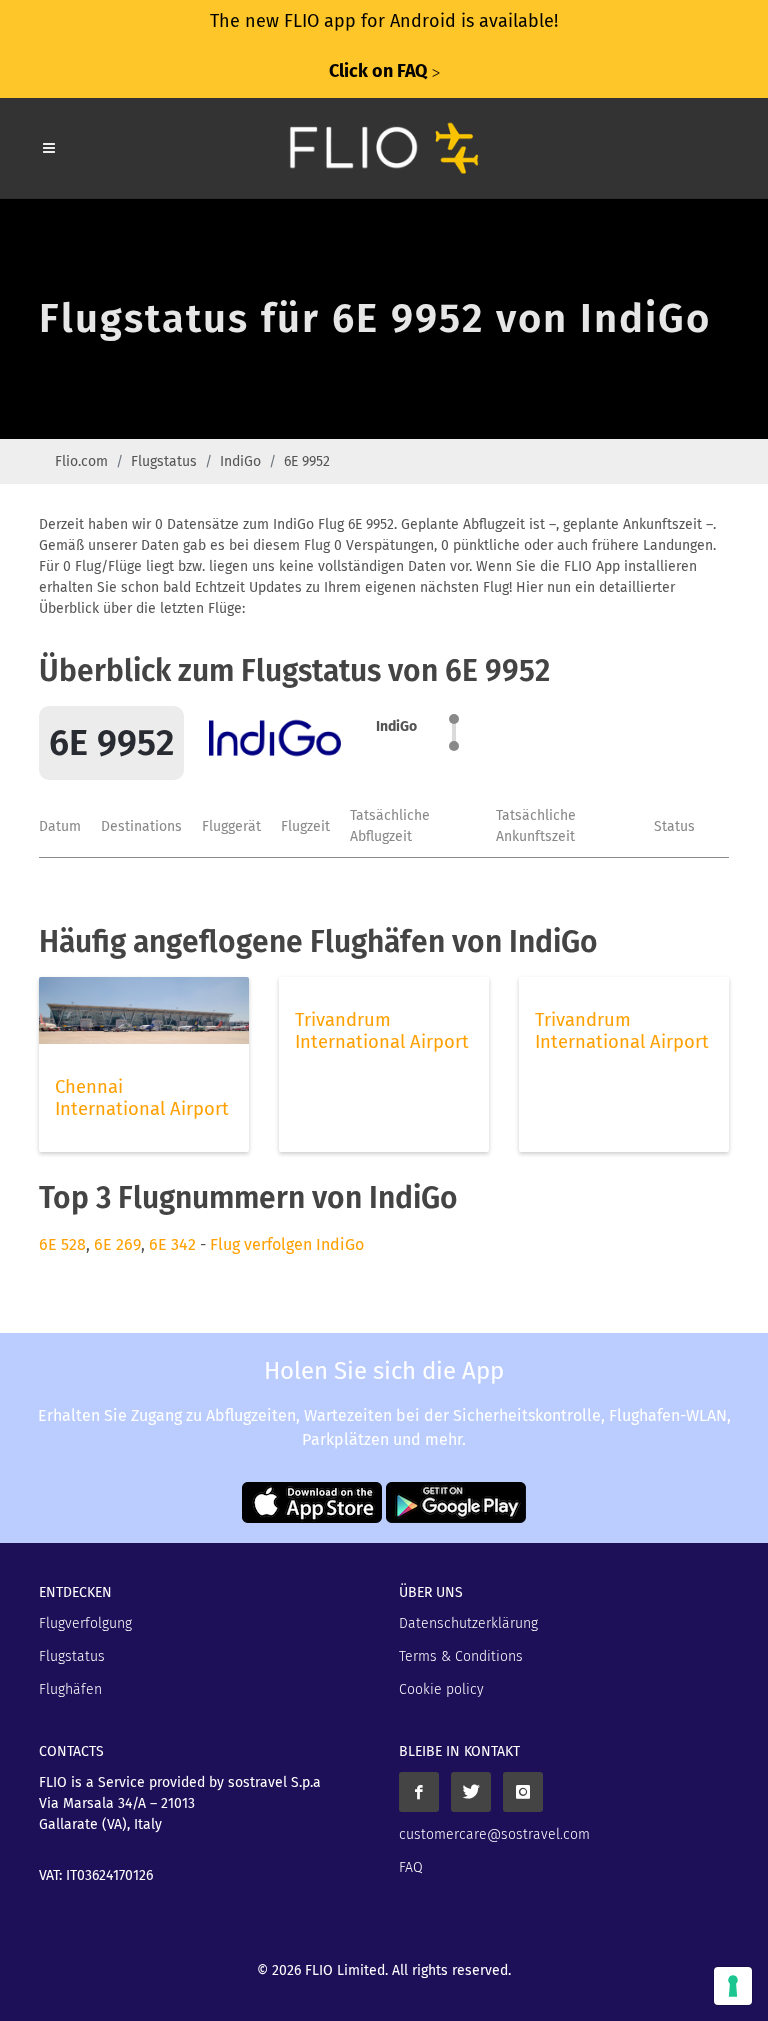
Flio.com (81, 461)
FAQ (411, 1867)
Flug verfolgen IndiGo (287, 1244)
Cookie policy (441, 1689)
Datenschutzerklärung (468, 1623)
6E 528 (62, 1244)
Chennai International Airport (142, 1098)
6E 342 (172, 1244)
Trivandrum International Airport (382, 1031)
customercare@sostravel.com (494, 1834)
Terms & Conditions (461, 1656)
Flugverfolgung (85, 1623)
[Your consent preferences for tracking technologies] (733, 1986)
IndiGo (240, 461)
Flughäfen (70, 1689)
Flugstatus (164, 461)
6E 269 (117, 1244)
